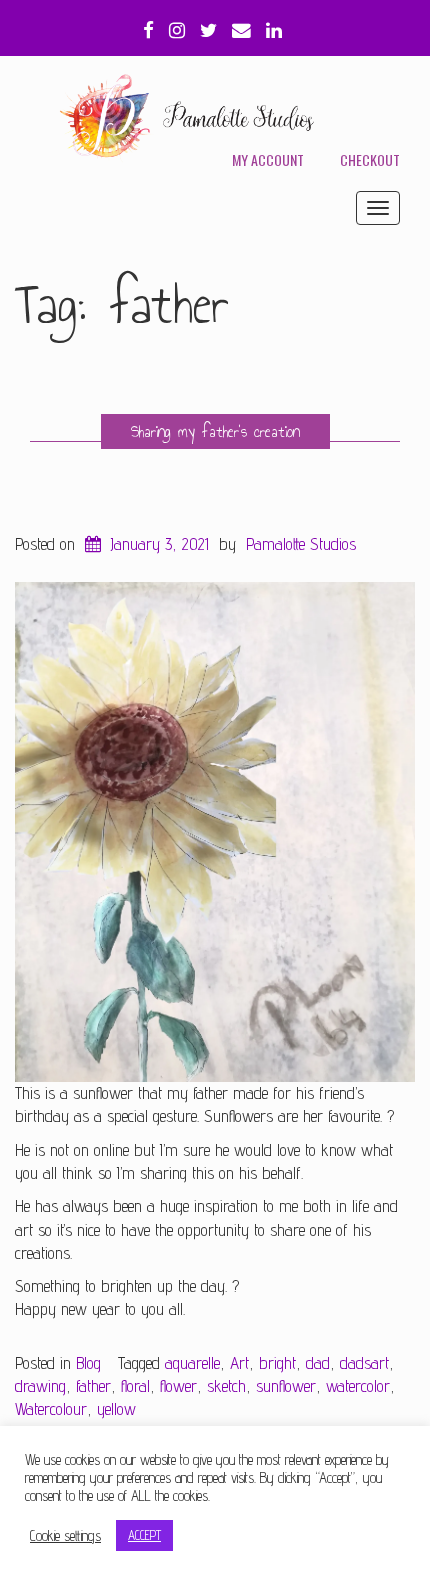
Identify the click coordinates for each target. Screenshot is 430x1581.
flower (178, 1386)
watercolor (358, 1386)
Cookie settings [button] (65, 1535)
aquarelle (192, 1363)
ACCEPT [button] (144, 1535)
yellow (116, 1409)
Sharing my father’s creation (215, 431)
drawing (40, 1386)
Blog (88, 1363)
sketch (226, 1386)
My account (268, 159)
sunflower (286, 1386)
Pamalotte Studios (301, 544)
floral (135, 1386)
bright (277, 1363)
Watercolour (51, 1409)
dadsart (364, 1363)
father (93, 1386)
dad (318, 1363)
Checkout (370, 159)
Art (239, 1363)
